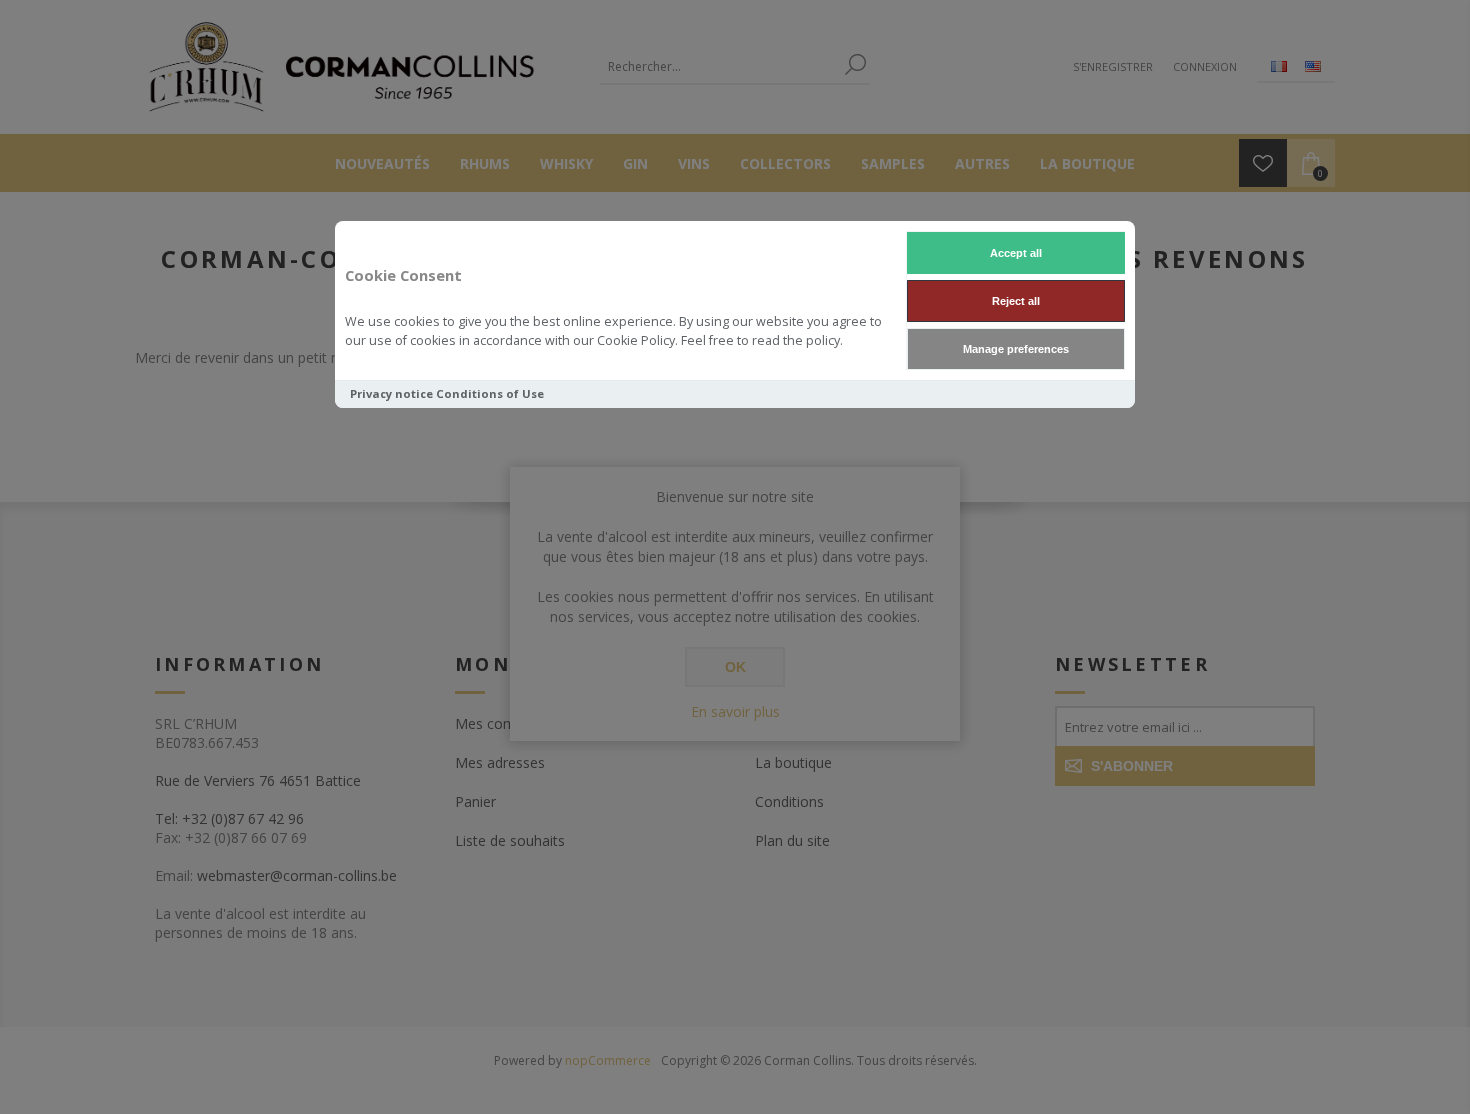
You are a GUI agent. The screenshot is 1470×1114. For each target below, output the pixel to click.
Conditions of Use (490, 393)
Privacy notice (391, 393)
